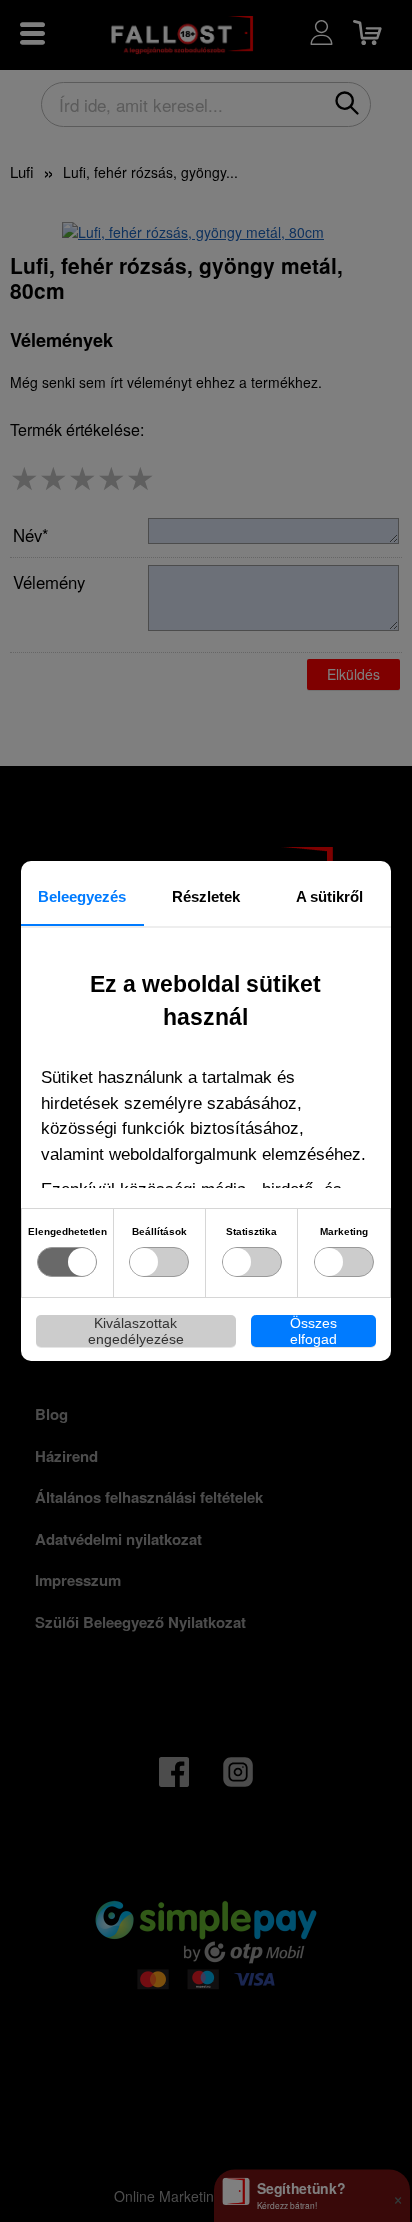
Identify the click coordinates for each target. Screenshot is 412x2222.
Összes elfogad (313, 1331)
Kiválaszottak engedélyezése (136, 1331)
